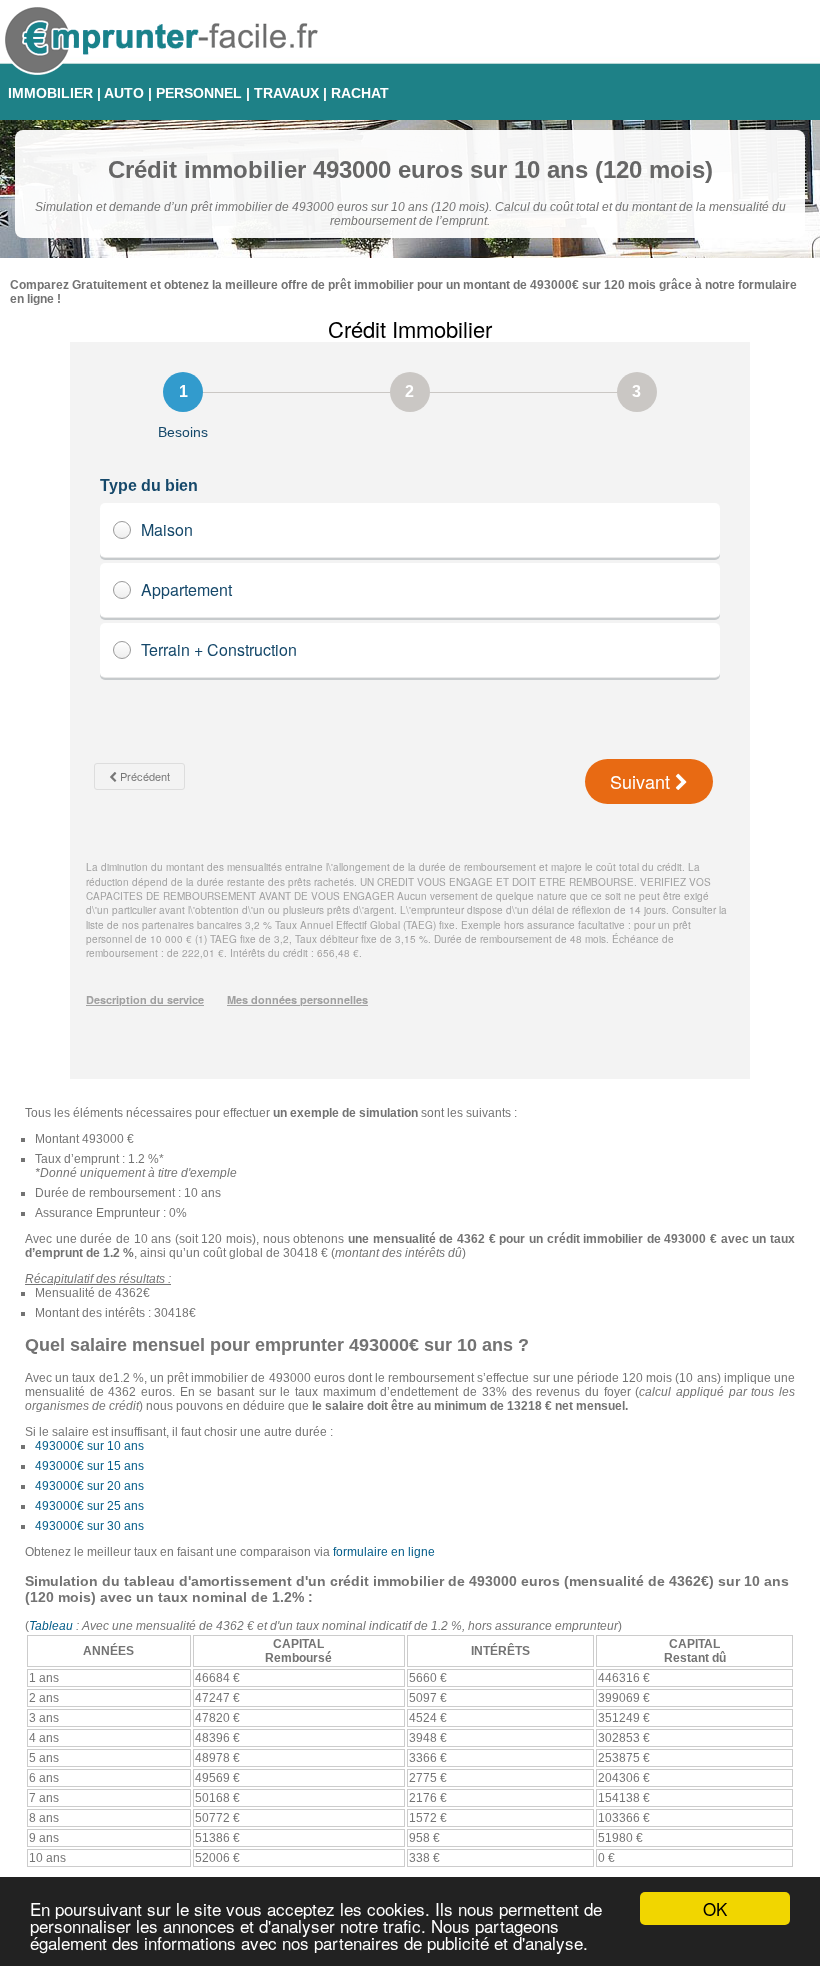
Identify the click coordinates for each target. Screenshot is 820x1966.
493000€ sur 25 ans (89, 1506)
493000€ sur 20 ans (89, 1486)
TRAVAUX (286, 93)
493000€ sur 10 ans (89, 1446)
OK (715, 1908)
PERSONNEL (199, 93)
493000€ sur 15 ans (89, 1466)
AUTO (124, 93)
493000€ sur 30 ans (89, 1526)
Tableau (51, 1626)
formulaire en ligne (384, 1552)
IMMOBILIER (50, 93)
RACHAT (360, 93)
